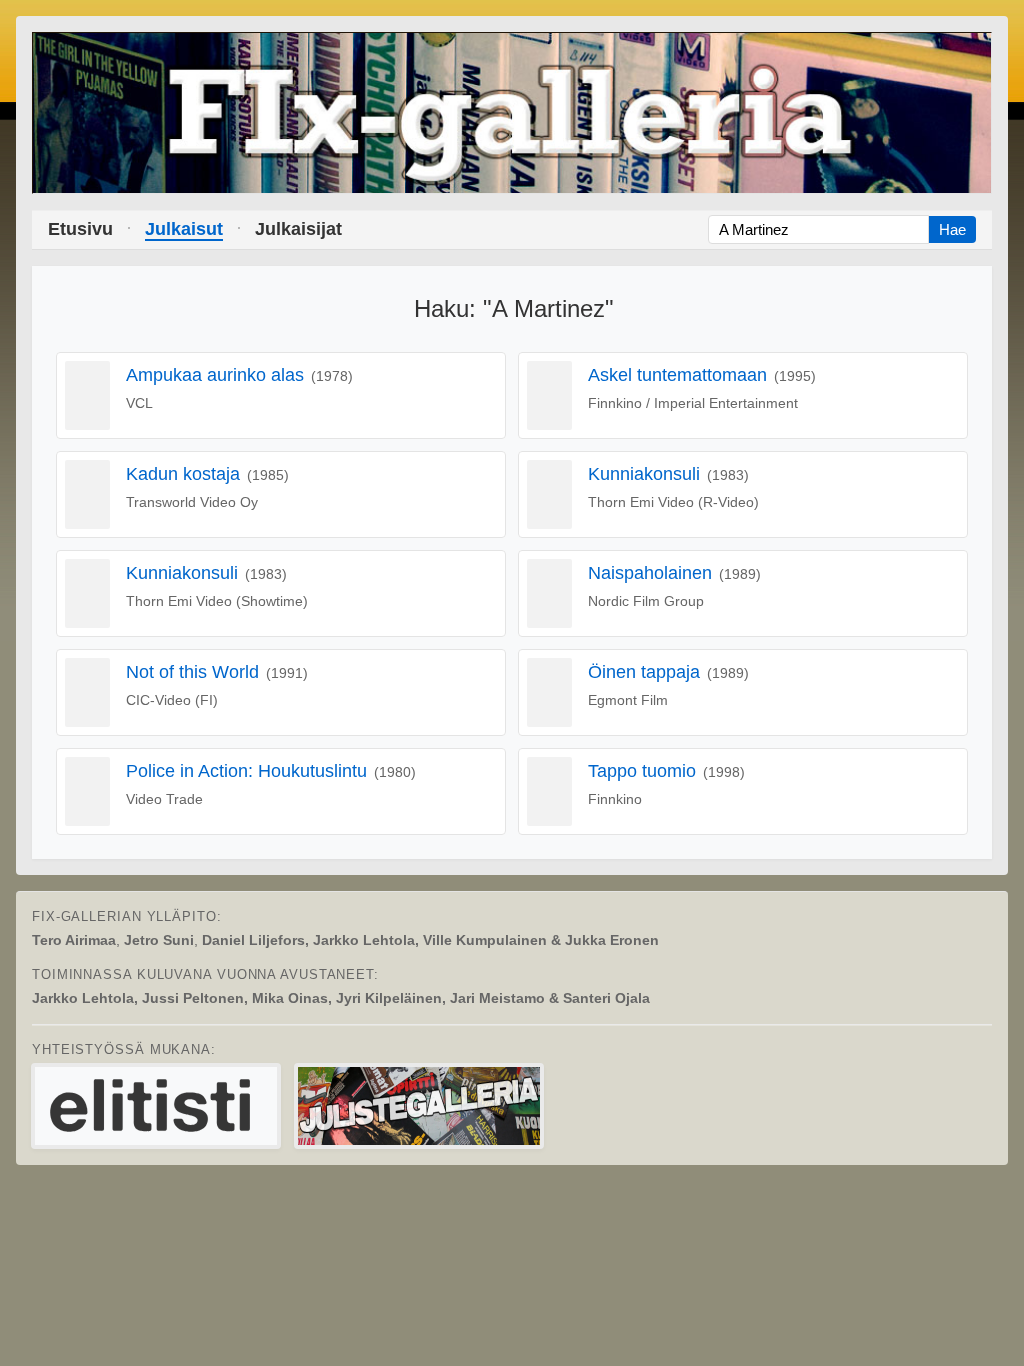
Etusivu (80, 229)
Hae (952, 229)
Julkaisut (184, 229)
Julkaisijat (298, 229)
